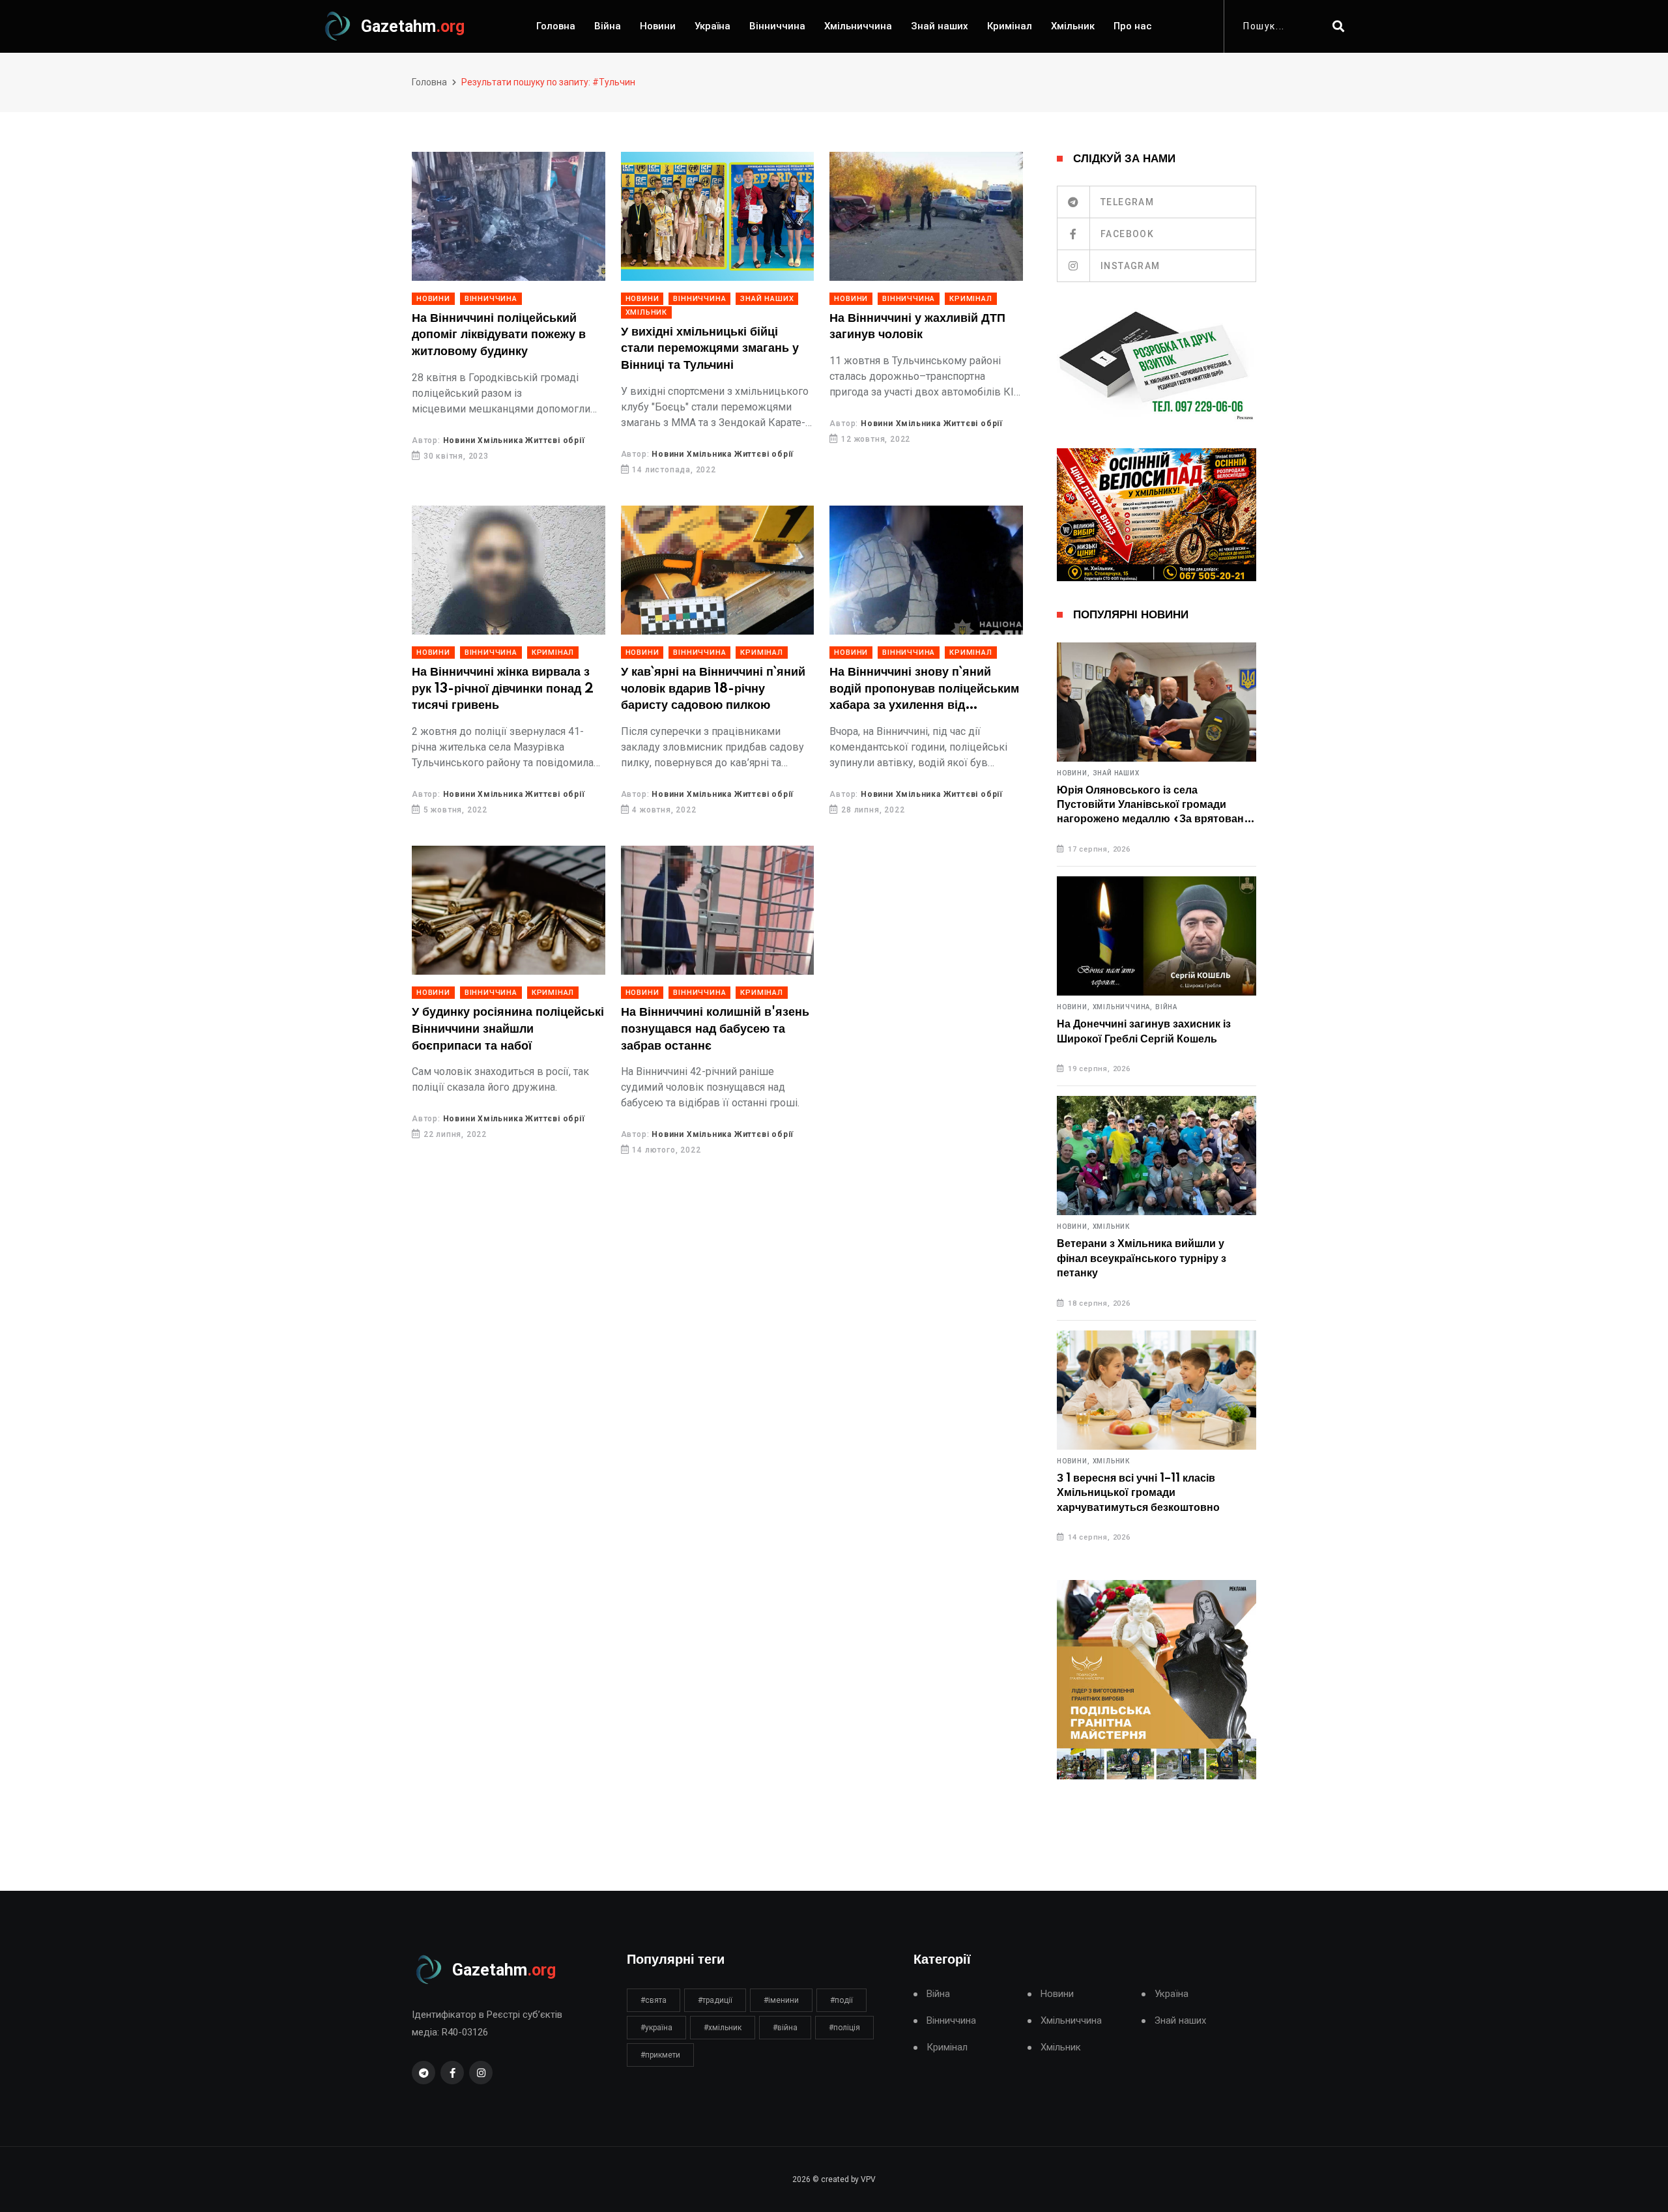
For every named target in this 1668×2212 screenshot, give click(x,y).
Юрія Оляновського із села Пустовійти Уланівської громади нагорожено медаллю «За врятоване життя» (1153, 806)
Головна (556, 26)
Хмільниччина (858, 26)
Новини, (1073, 773)
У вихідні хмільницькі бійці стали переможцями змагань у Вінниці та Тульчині (710, 349)
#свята (654, 2000)
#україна (656, 2028)
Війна (608, 26)
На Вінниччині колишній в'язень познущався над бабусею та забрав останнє (715, 1029)
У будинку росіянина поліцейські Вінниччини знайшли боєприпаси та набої (508, 1029)
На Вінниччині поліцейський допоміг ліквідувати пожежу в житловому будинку (499, 335)
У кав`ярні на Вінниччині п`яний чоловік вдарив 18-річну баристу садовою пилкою (713, 689)
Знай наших (940, 26)
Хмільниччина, (1123, 1007)
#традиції (715, 2000)
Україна (712, 26)
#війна (785, 2028)
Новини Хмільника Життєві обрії (514, 440)
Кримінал (1010, 26)
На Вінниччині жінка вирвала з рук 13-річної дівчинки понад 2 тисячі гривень (503, 689)
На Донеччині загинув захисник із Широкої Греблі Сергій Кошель (1144, 1031)
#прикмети (660, 2055)
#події (841, 2000)
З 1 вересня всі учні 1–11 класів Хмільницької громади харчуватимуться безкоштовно (1138, 1493)
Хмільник (1073, 26)
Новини (658, 26)
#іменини (781, 2000)
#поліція (844, 2028)
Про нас (1133, 26)
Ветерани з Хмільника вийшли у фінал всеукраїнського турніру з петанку (1142, 1258)
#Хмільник (723, 2028)
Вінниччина (777, 26)
